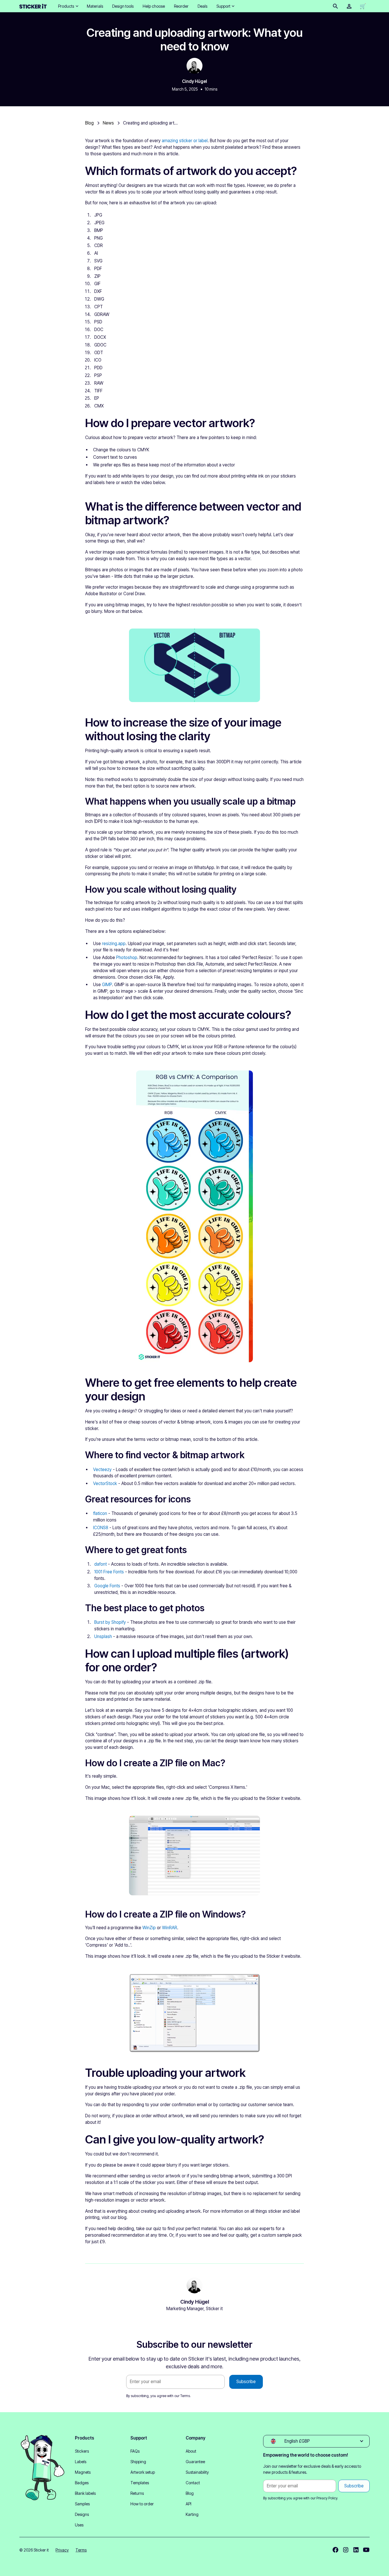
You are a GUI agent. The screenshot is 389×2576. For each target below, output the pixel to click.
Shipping (138, 2462)
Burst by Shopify (110, 1622)
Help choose (154, 6)
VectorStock (105, 1483)
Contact (193, 2483)
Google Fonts (107, 1586)
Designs (82, 2514)
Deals (202, 6)
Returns (137, 2493)
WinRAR (170, 1928)
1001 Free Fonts (109, 1572)
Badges (82, 2483)
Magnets (83, 2472)
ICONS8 (101, 1528)
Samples (82, 2504)
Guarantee (195, 2462)
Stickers (82, 2451)
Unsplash (103, 1636)
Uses (79, 2525)
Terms (185, 2396)
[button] (68, 6)
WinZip (149, 1928)
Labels (81, 2462)
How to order (142, 2504)
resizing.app (114, 944)
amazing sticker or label (185, 141)
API (189, 2504)
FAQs (135, 2451)
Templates (140, 2483)
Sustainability (197, 2472)
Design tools (123, 6)
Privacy (62, 2550)
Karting (192, 2514)
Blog (190, 2493)
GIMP (107, 985)
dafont (101, 1564)
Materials (95, 6)
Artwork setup (143, 2472)
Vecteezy (102, 1469)
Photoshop (127, 957)
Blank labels (85, 2493)
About (191, 2451)
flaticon (100, 1513)
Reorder (181, 6)
